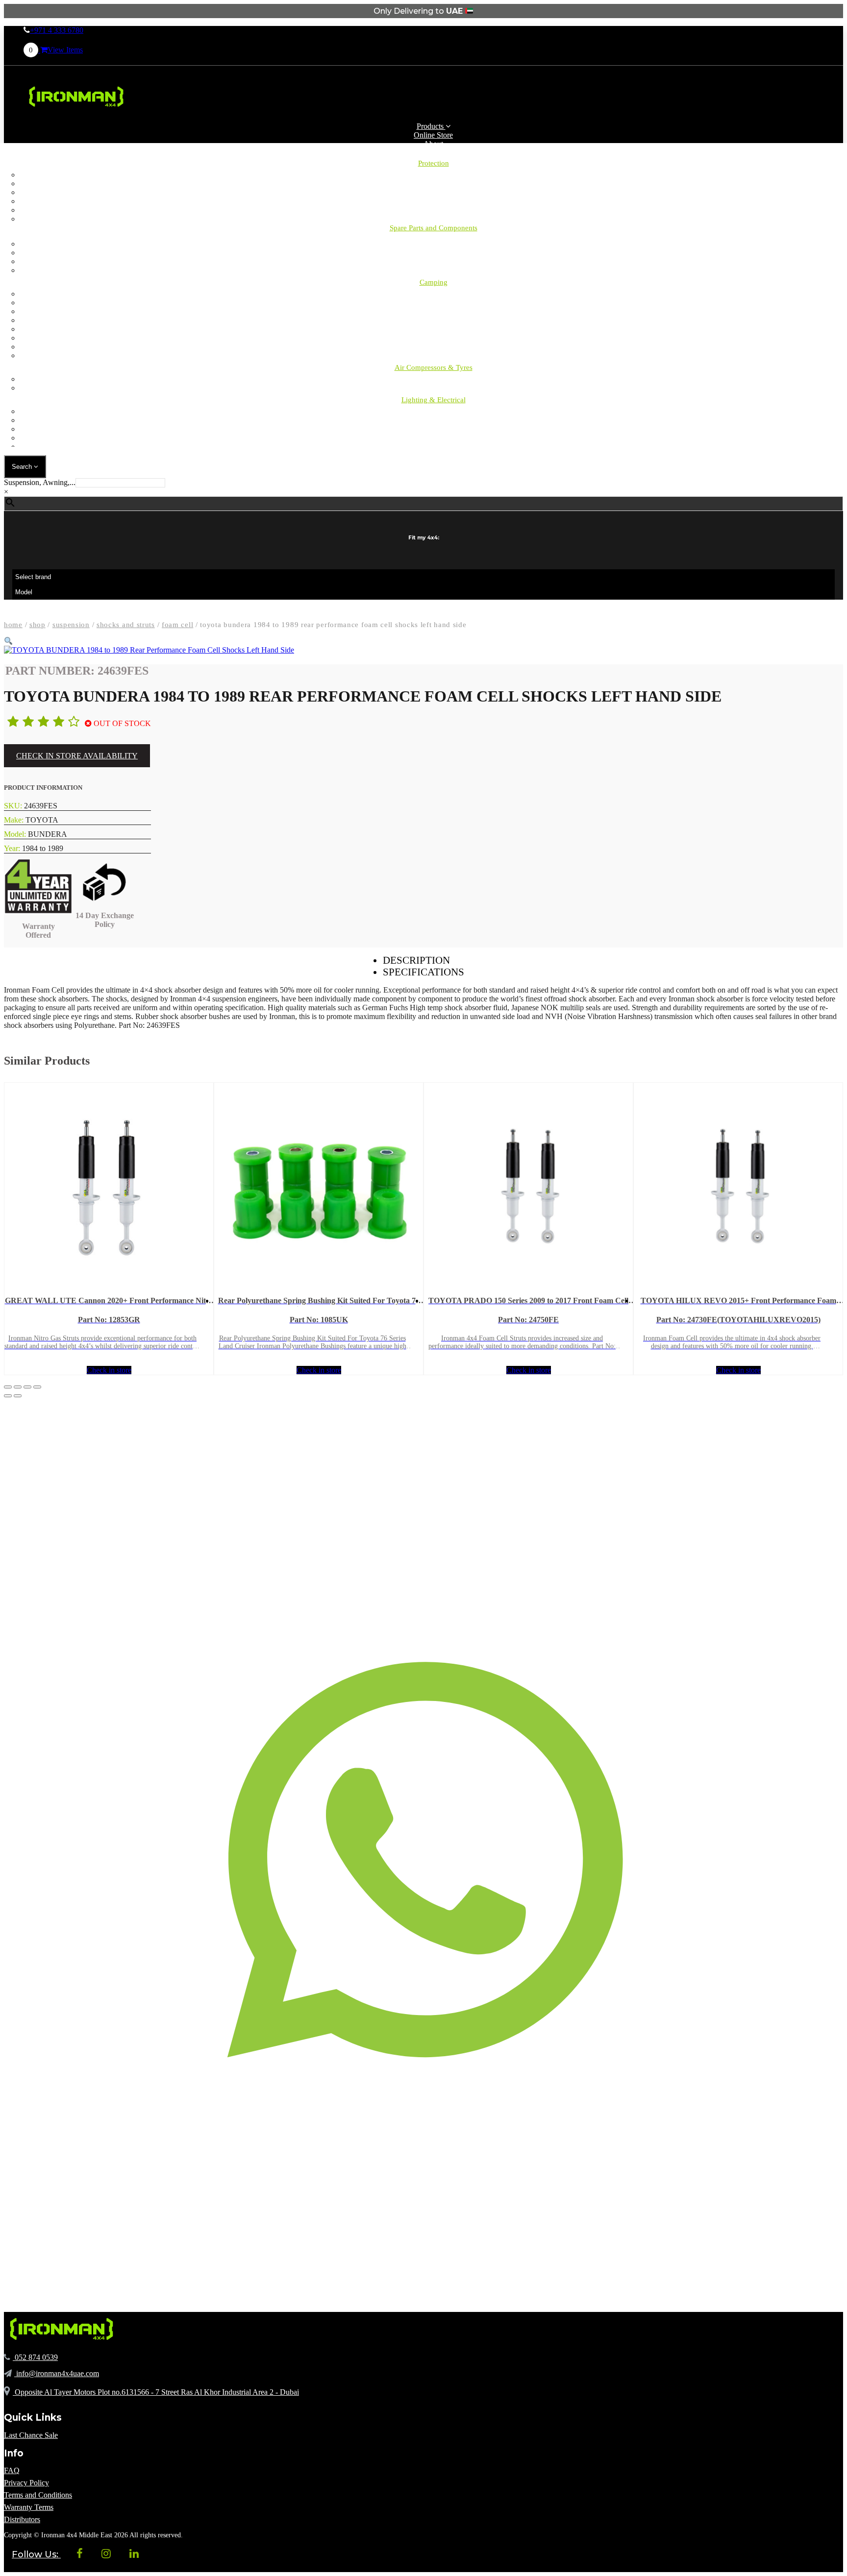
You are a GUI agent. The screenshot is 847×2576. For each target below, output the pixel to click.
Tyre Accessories (434, 388)
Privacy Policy (26, 2483)
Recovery (434, 270)
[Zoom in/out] (8, 1387)
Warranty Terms (29, 2507)
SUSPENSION (71, 625)
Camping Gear (434, 303)
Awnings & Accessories (434, 294)
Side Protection (433, 201)
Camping (433, 244)
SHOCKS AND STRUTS (126, 625)
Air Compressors (434, 379)
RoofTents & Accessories (433, 311)
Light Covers (434, 438)
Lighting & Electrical (434, 400)
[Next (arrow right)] (18, 1396)
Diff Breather (433, 183)
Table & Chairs (433, 338)
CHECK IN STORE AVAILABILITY (77, 756)
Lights (433, 320)
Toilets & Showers (434, 347)
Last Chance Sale (31, 2435)
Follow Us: (36, 2554)
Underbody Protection (433, 219)
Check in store (109, 1370)
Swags (433, 329)
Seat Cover (433, 192)
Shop (37, 625)
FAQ (12, 2470)
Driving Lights (434, 411)
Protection (434, 163)
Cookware (433, 355)
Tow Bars (433, 210)
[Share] (27, 1387)
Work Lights (434, 429)
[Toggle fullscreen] (18, 1387)
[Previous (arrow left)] (8, 1396)
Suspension (433, 261)
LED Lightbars (433, 420)
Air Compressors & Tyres (434, 367)
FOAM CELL (177, 625)
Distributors (22, 2519)
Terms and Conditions (38, 2495)
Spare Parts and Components (434, 228)
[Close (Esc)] (37, 1387)
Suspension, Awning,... (40, 482)
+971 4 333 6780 (57, 30)
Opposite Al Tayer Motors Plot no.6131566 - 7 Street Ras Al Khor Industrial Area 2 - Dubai (156, 2392)
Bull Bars (433, 175)
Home (13, 625)
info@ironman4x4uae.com (57, 2373)
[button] (8, 641)
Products (431, 126)
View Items (56, 50)
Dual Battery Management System (434, 447)
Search (23, 467)
